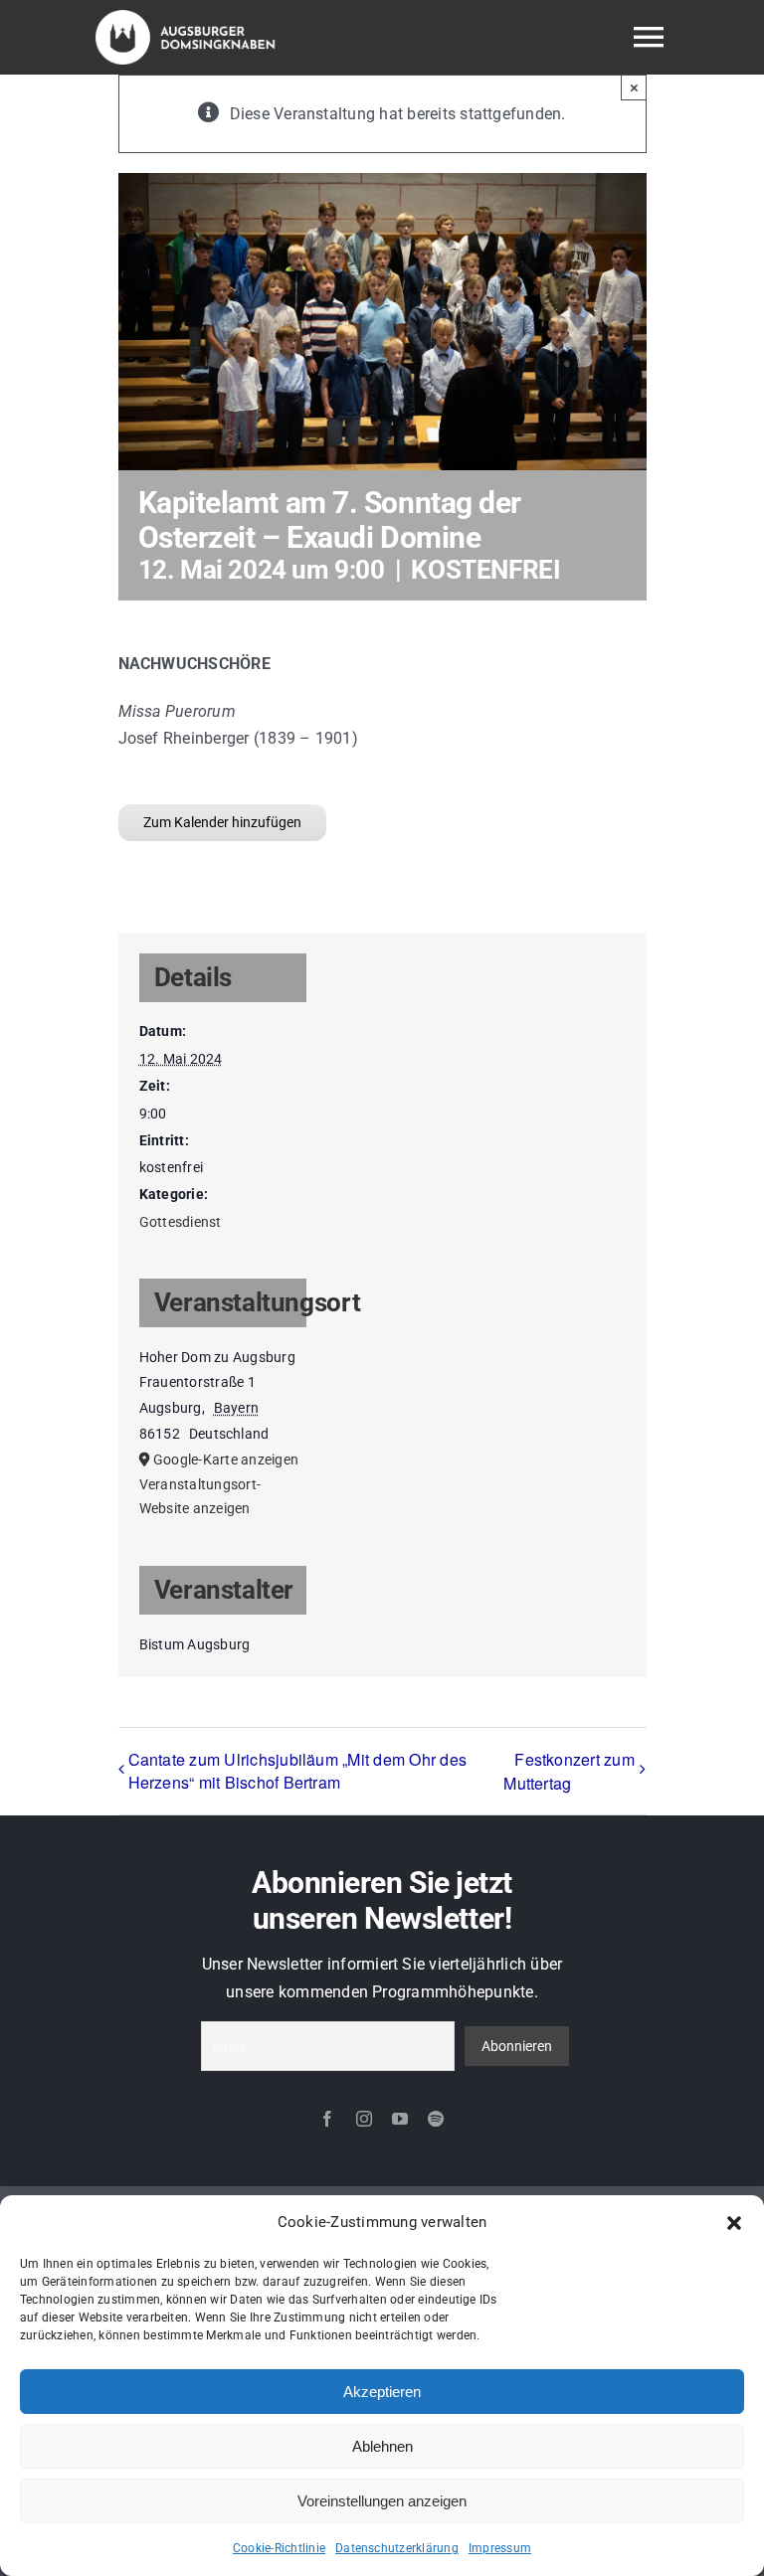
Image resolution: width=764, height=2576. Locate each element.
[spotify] (436, 2119)
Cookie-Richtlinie (279, 2548)
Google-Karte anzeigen (226, 1460)
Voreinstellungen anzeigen (382, 2501)
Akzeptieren (382, 2392)
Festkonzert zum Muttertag (569, 1771)
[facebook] (327, 2119)
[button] (734, 2223)
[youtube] (400, 2119)
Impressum (500, 2548)
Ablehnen (382, 2446)
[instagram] (364, 2119)
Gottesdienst (181, 1222)
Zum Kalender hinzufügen (222, 822)
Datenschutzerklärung (397, 2548)
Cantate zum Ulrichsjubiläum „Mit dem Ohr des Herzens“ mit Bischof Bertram (298, 1771)
